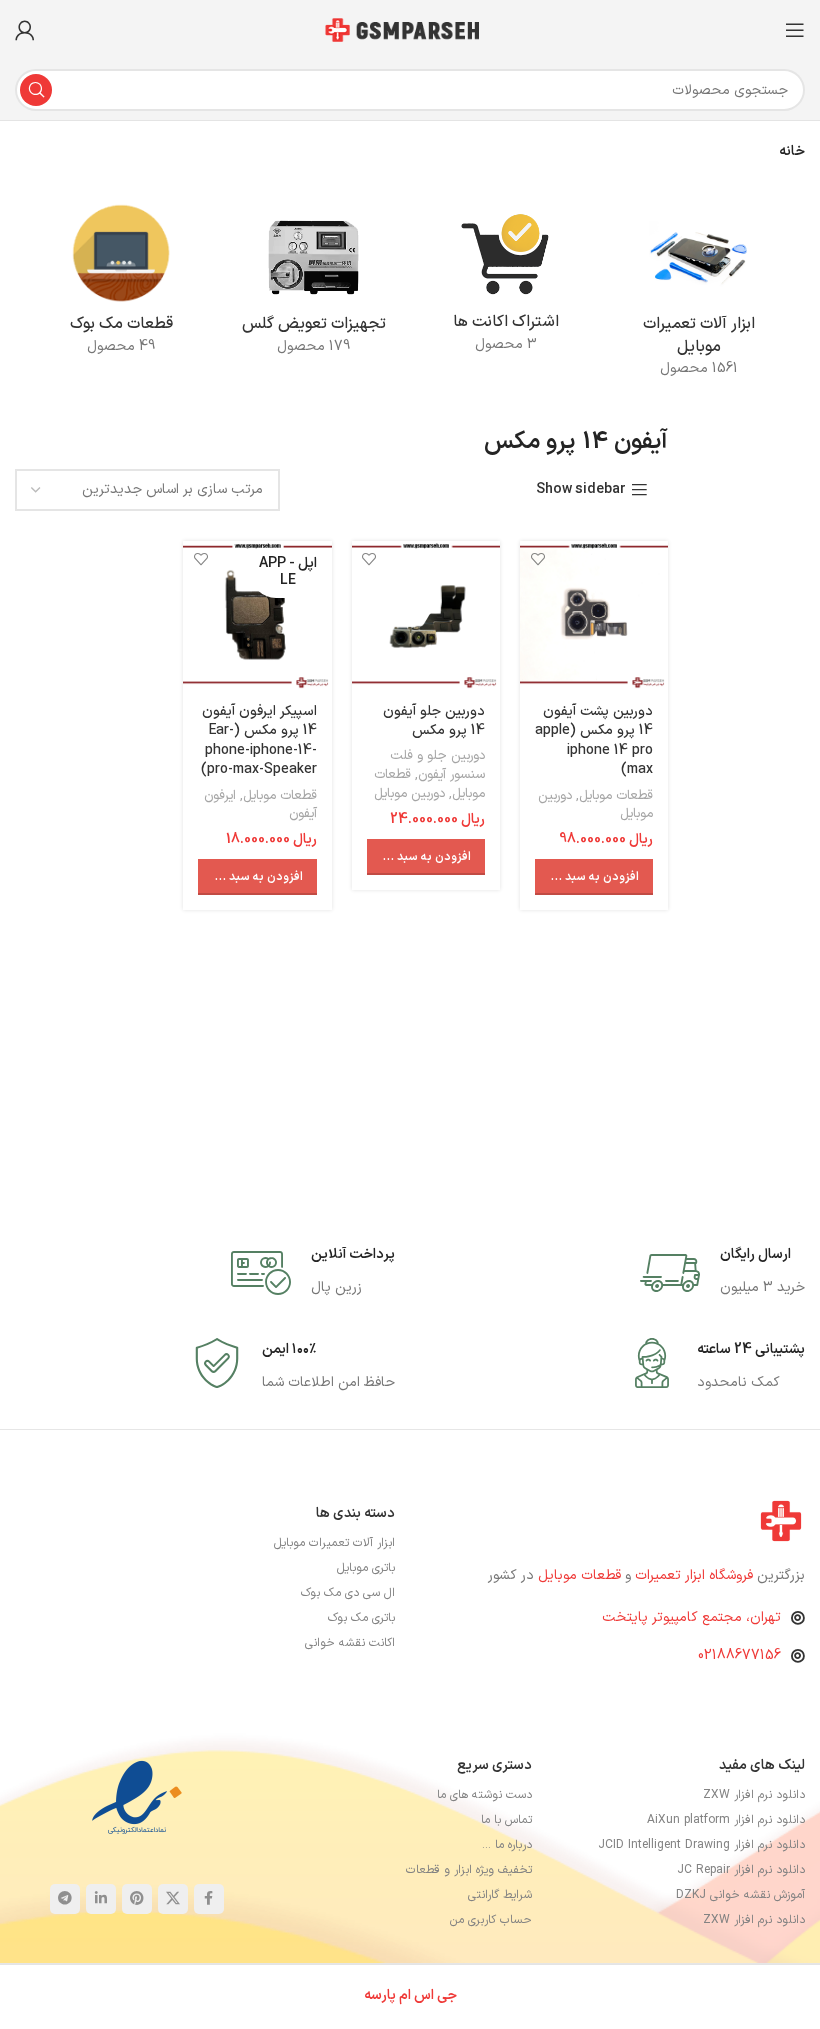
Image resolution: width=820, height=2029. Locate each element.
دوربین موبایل (409, 794)
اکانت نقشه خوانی (350, 1643)
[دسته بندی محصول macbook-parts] (121, 285)
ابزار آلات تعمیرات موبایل (334, 1543)
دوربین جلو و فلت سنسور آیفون (437, 765)
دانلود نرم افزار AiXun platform (726, 1820)
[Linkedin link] (101, 1899)
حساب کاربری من (490, 1920)
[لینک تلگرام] (65, 1899)
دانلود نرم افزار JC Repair (741, 1870)
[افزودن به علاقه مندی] (537, 558)
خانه (792, 151)
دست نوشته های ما (484, 1795)
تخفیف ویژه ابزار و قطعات (468, 1870)
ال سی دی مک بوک (348, 1593)
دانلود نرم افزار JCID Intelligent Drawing (701, 1845)
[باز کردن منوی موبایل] (795, 30)
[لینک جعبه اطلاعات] (722, 1273)
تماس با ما (506, 1820)
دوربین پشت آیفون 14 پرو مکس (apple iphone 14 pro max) (594, 741)
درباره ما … (506, 1845)
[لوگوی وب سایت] (410, 29)
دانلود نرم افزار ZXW (754, 1795)
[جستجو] (36, 90)
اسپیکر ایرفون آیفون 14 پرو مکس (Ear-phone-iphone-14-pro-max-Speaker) (259, 741)
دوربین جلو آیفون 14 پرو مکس (434, 721)
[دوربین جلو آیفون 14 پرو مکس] (426, 615)
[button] (594, 877)
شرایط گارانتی (499, 1895)
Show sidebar (581, 490)
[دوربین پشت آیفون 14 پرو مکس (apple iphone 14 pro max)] (594, 615)
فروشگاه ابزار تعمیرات (696, 1575)
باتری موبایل (366, 1568)
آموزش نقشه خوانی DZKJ (740, 1895)
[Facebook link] (209, 1899)
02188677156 (739, 1655)
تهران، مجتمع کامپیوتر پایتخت (691, 1617)
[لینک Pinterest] (137, 1899)
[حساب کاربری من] (25, 30)
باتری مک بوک (361, 1618)
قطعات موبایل (616, 796)
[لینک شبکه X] (173, 1899)
